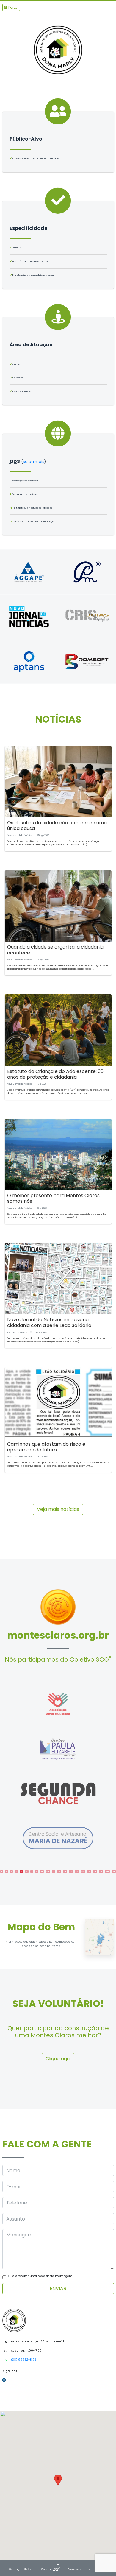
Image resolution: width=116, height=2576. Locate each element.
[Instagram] (5, 2380)
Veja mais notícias (58, 1509)
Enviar (58, 2288)
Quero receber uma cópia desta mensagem (40, 2276)
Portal (13, 7)
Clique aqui (58, 2059)
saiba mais (34, 462)
